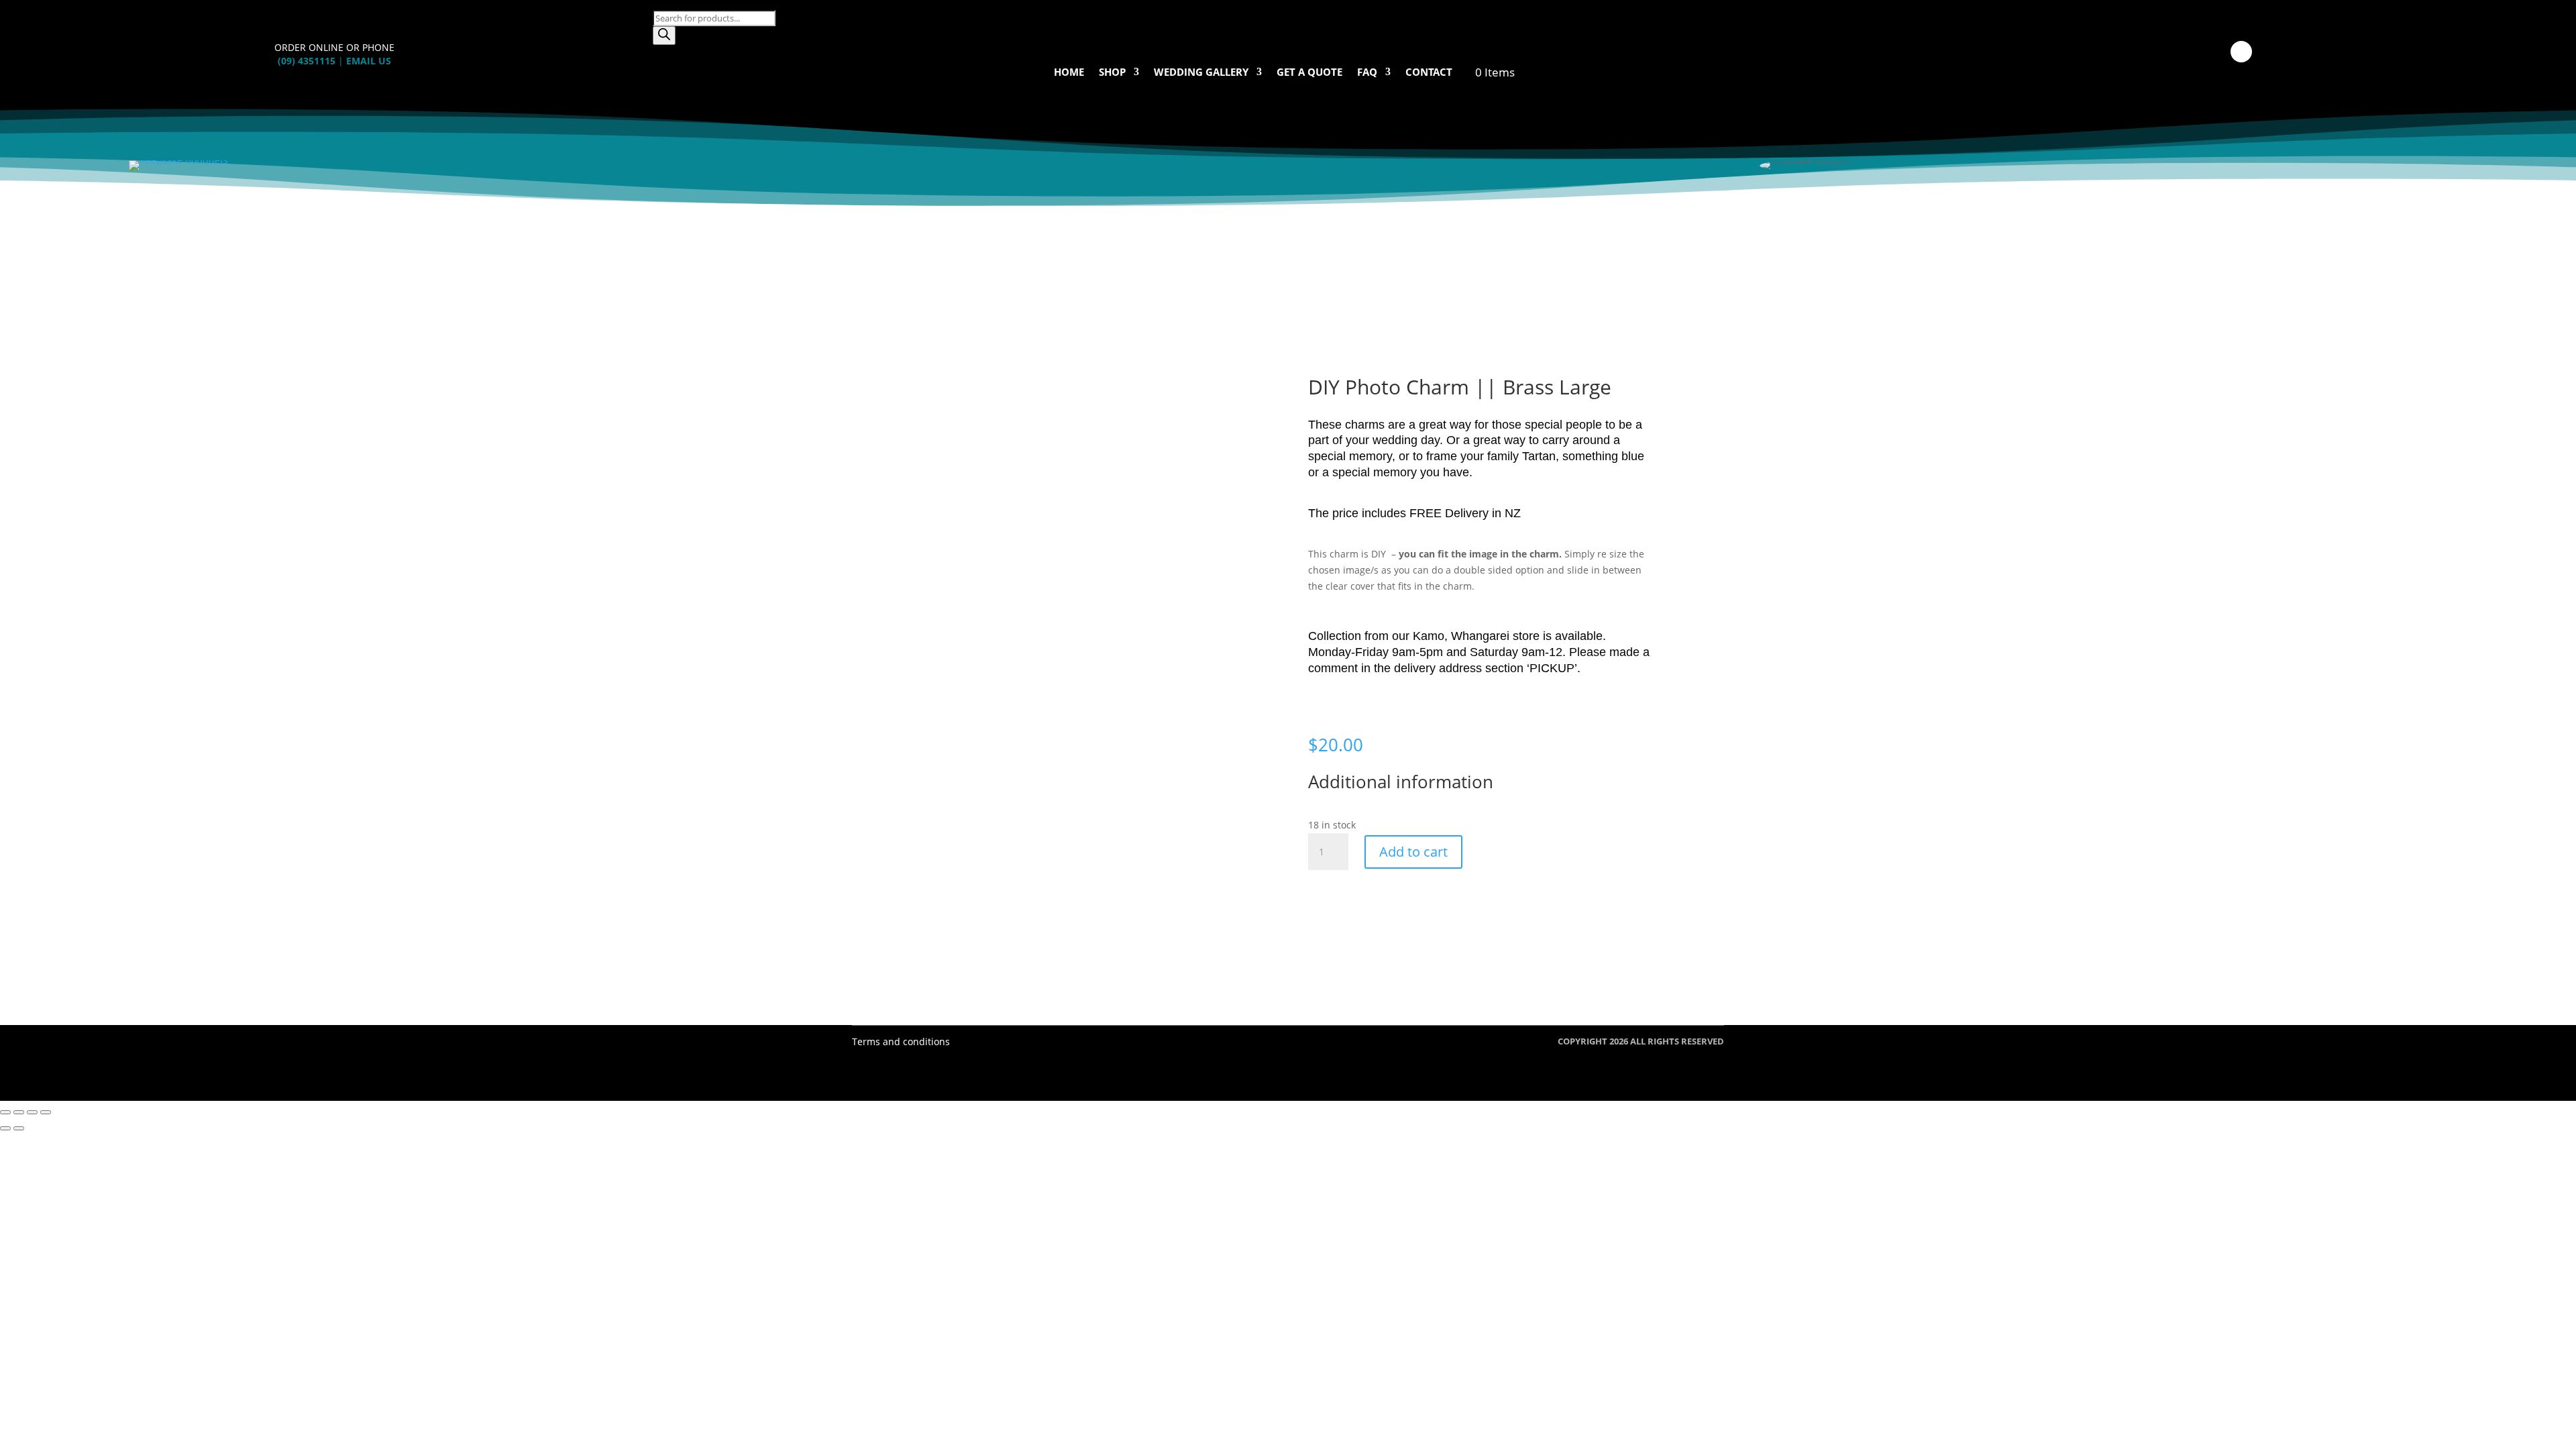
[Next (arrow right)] (19, 1128)
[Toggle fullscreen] (19, 1112)
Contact (1429, 73)
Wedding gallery (1201, 73)
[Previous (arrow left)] (5, 1128)
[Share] (32, 1112)
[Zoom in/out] (5, 1112)
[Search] (664, 36)
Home (1069, 73)
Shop (1112, 73)
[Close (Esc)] (46, 1112)
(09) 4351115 (307, 61)
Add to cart (1413, 852)
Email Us (369, 61)
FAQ (1367, 73)
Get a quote (1309, 73)
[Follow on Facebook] (2241, 52)
